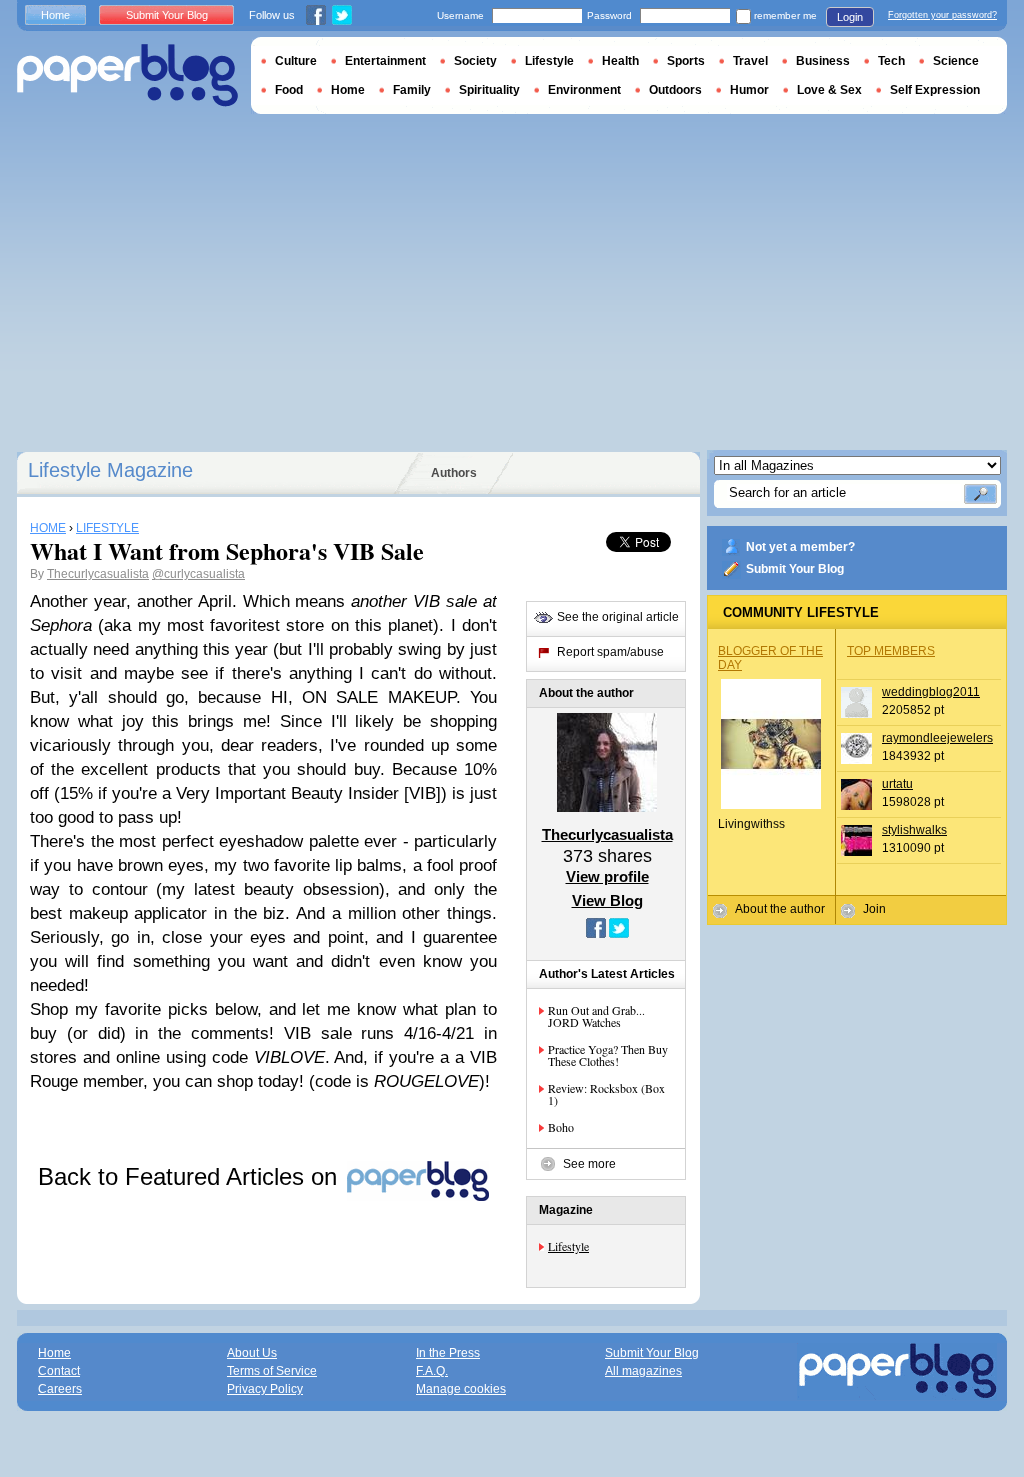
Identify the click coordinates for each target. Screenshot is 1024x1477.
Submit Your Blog (795, 569)
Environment (584, 90)
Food (289, 90)
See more (589, 1164)
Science (956, 61)
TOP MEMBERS (891, 651)
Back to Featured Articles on (191, 1176)
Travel (750, 61)
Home (55, 15)
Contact (59, 1371)
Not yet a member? (800, 547)
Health (620, 61)
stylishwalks (914, 830)
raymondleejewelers (937, 738)
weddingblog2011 (931, 692)
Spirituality (489, 90)
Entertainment (385, 61)
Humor (749, 90)
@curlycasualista (198, 574)
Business (823, 61)
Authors (454, 473)
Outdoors (675, 90)
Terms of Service (272, 1371)
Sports (686, 61)
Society (475, 61)
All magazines (643, 1371)
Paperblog (127, 75)
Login (850, 17)
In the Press (448, 1353)
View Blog (607, 900)
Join (874, 909)
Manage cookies (461, 1389)
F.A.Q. (432, 1371)
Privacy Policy (265, 1389)
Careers (60, 1389)
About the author (780, 909)
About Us (252, 1353)
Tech (891, 61)
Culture (296, 61)
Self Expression (935, 90)
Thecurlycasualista (98, 574)
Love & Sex (829, 90)
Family (412, 90)
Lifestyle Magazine (110, 470)
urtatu (897, 784)
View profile (607, 876)
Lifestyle (568, 1246)
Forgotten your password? (942, 15)
